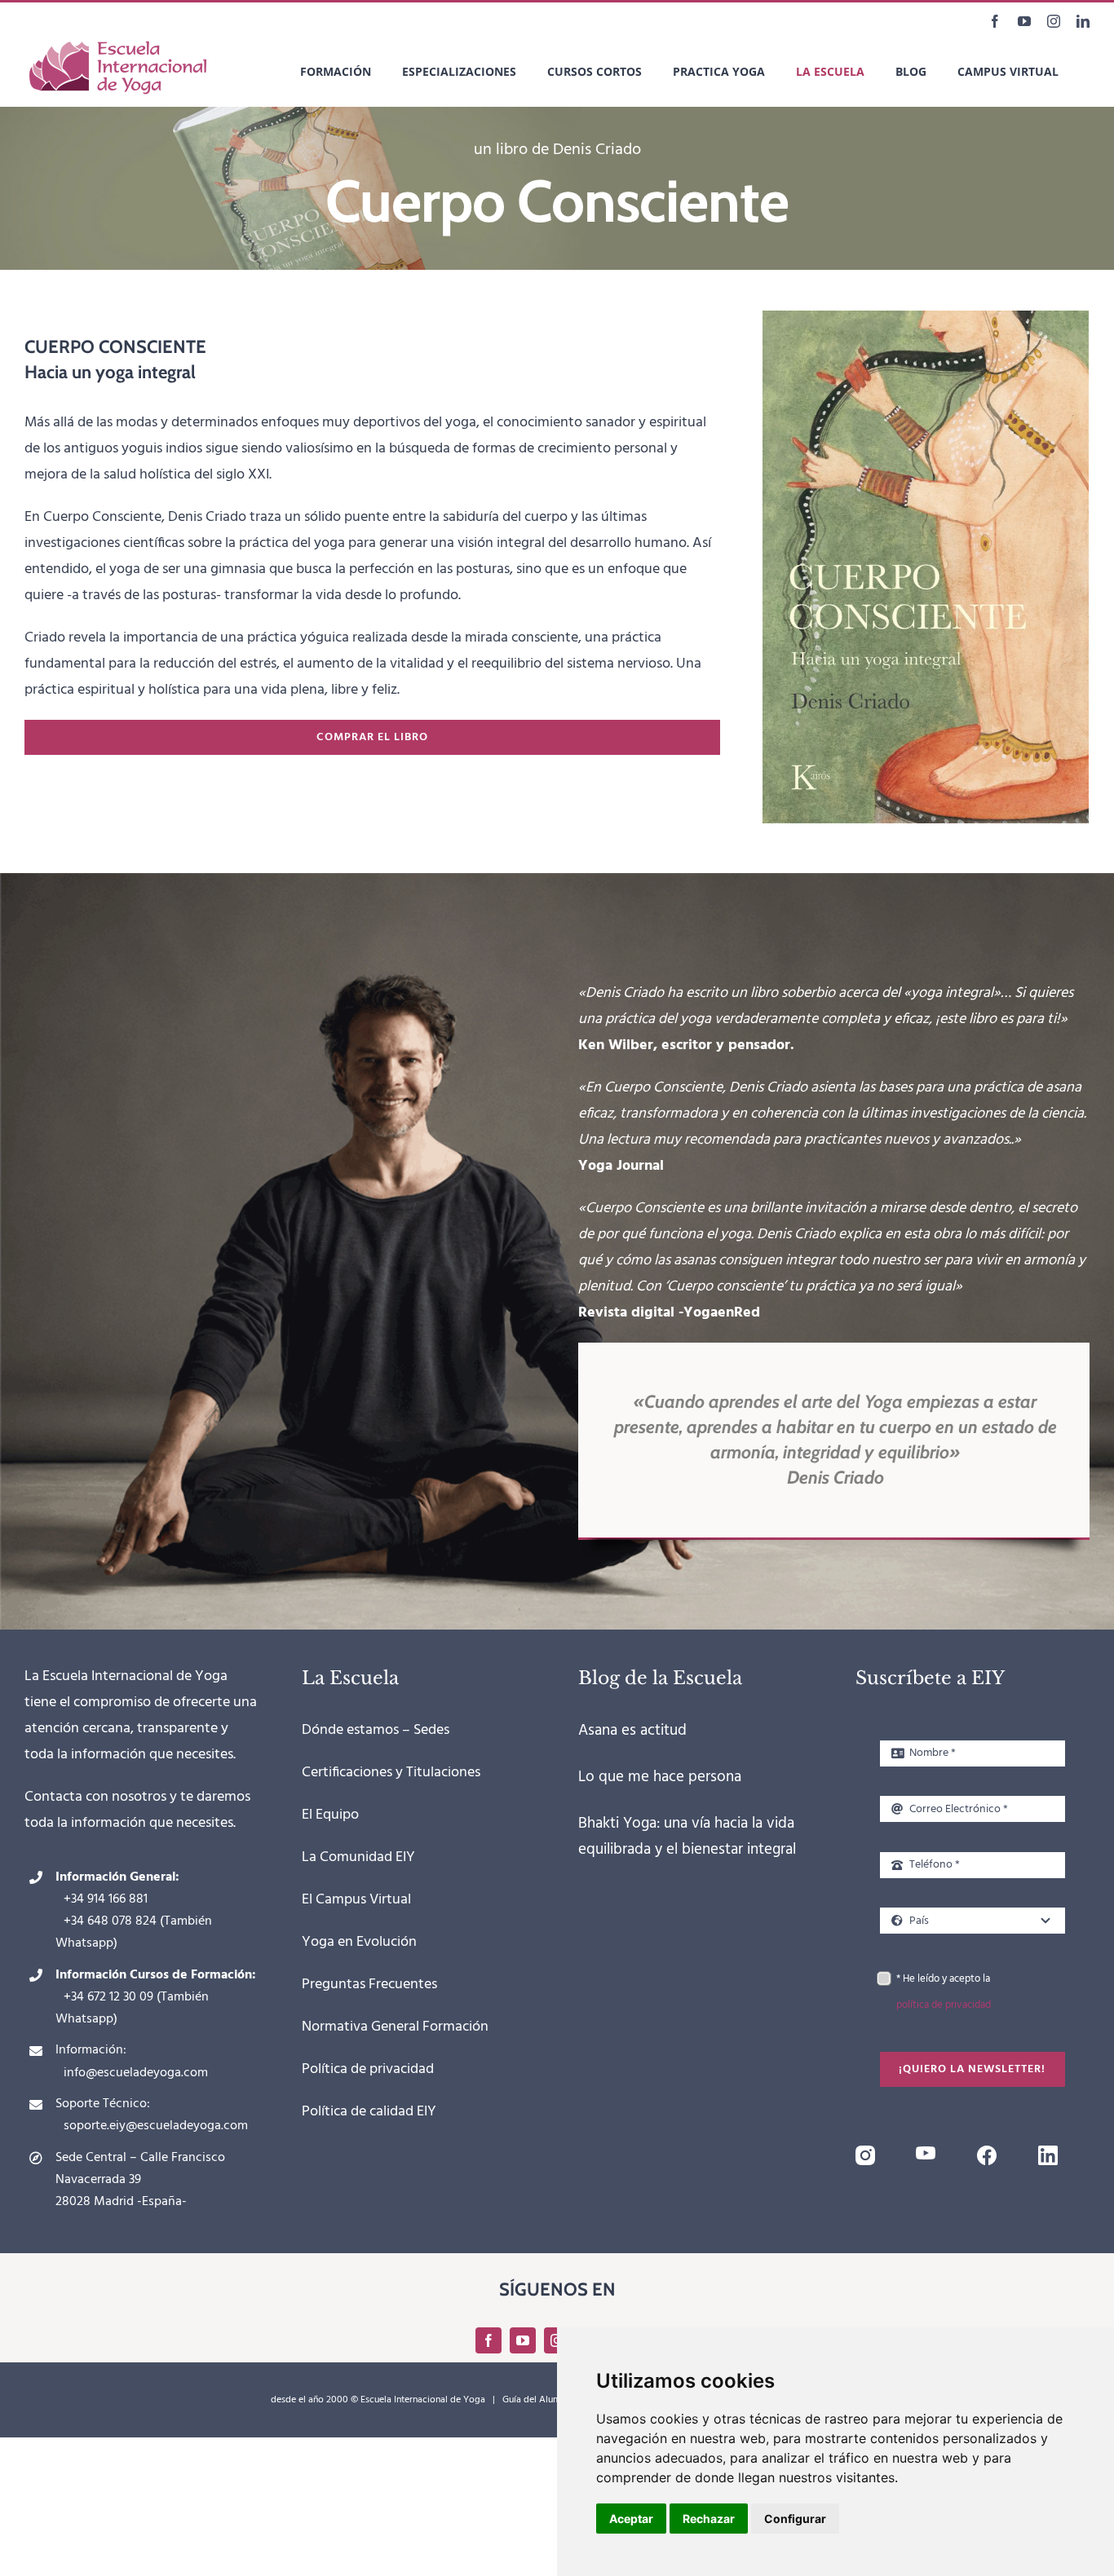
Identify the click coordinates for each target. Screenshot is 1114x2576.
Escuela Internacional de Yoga (423, 2400)
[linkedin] (1048, 2153)
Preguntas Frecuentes (369, 1985)
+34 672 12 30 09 (108, 1997)
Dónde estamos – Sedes (376, 1730)
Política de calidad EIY (369, 2112)
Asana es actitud (632, 1731)
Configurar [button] (795, 2519)
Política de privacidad (368, 2069)
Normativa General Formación (395, 2027)
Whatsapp (84, 1943)
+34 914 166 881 (106, 1899)
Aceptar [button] (631, 2519)
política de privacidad (944, 2005)
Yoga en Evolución (359, 1942)
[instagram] (865, 2153)
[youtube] (926, 2153)
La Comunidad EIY (358, 1857)
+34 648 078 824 (110, 1921)
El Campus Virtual (356, 1900)
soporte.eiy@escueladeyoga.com (156, 2126)
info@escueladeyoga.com (136, 2073)
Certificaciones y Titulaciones (391, 1773)
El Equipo (330, 1815)
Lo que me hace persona (660, 1777)
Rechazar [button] (709, 2519)
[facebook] (987, 2153)
